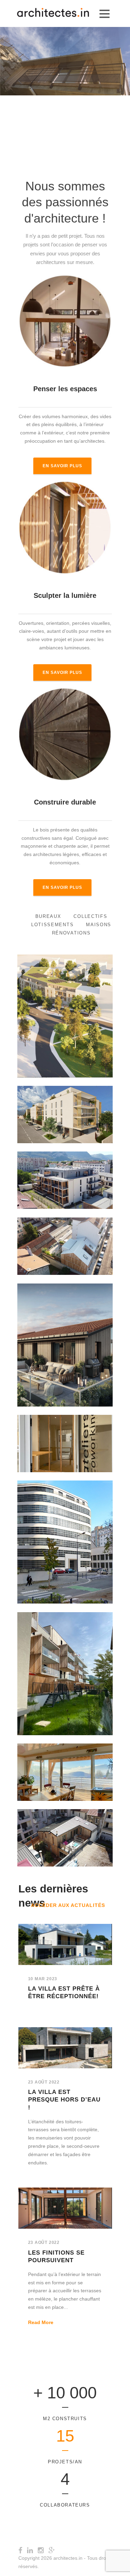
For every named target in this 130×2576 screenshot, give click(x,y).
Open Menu (105, 14)
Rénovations (71, 933)
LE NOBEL (65, 1109)
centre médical (64, 1017)
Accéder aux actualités (68, 1905)
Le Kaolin (65, 1340)
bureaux (93, 1448)
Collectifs (90, 916)
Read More (41, 2322)
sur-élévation (65, 1259)
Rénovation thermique (65, 1550)
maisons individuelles (76, 1024)
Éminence (65, 1668)
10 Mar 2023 (43, 1979)
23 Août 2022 (44, 2082)
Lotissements (52, 925)
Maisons (99, 925)
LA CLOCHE (65, 1007)
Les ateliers (65, 1438)
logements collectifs (65, 1119)
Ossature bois (86, 1251)
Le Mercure (65, 1533)
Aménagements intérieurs (55, 1448)
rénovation (79, 1850)
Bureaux (48, 916)
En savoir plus (62, 466)
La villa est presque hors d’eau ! (64, 2100)
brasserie (37, 1017)
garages (44, 1350)
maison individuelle (49, 1251)
